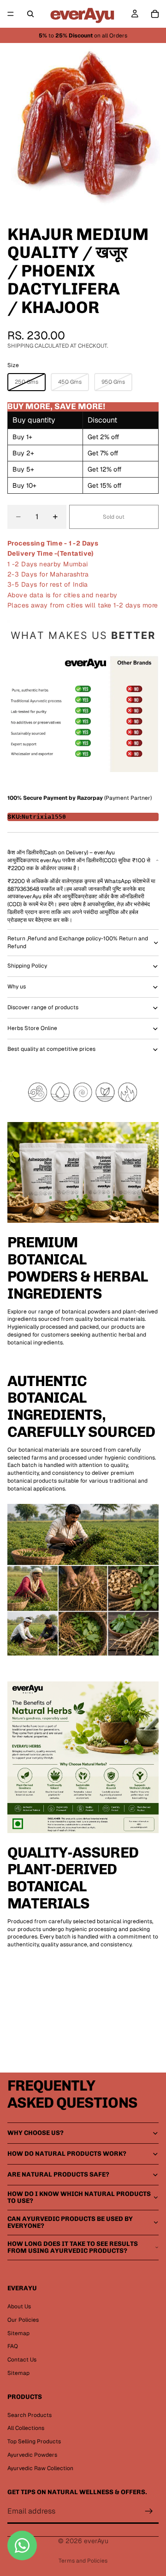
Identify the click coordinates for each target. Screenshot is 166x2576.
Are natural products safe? (58, 2174)
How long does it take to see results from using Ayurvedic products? (73, 2247)
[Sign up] (149, 2512)
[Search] (30, 14)
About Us (19, 2306)
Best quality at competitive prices (51, 1049)
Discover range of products (43, 1007)
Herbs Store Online (32, 1028)
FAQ (13, 2346)
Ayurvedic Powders (32, 2455)
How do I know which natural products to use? (79, 2197)
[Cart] (155, 14)
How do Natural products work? (67, 2154)
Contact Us (22, 2360)
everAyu (96, 2541)
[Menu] (11, 14)
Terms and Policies (83, 2561)
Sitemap (18, 2333)
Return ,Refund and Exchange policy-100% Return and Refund (78, 942)
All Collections (26, 2428)
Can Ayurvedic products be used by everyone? (70, 2222)
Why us (17, 987)
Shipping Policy (27, 966)
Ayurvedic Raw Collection (40, 2468)
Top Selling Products (34, 2441)
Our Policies (23, 2320)
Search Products (30, 2415)
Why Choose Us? (36, 2133)
